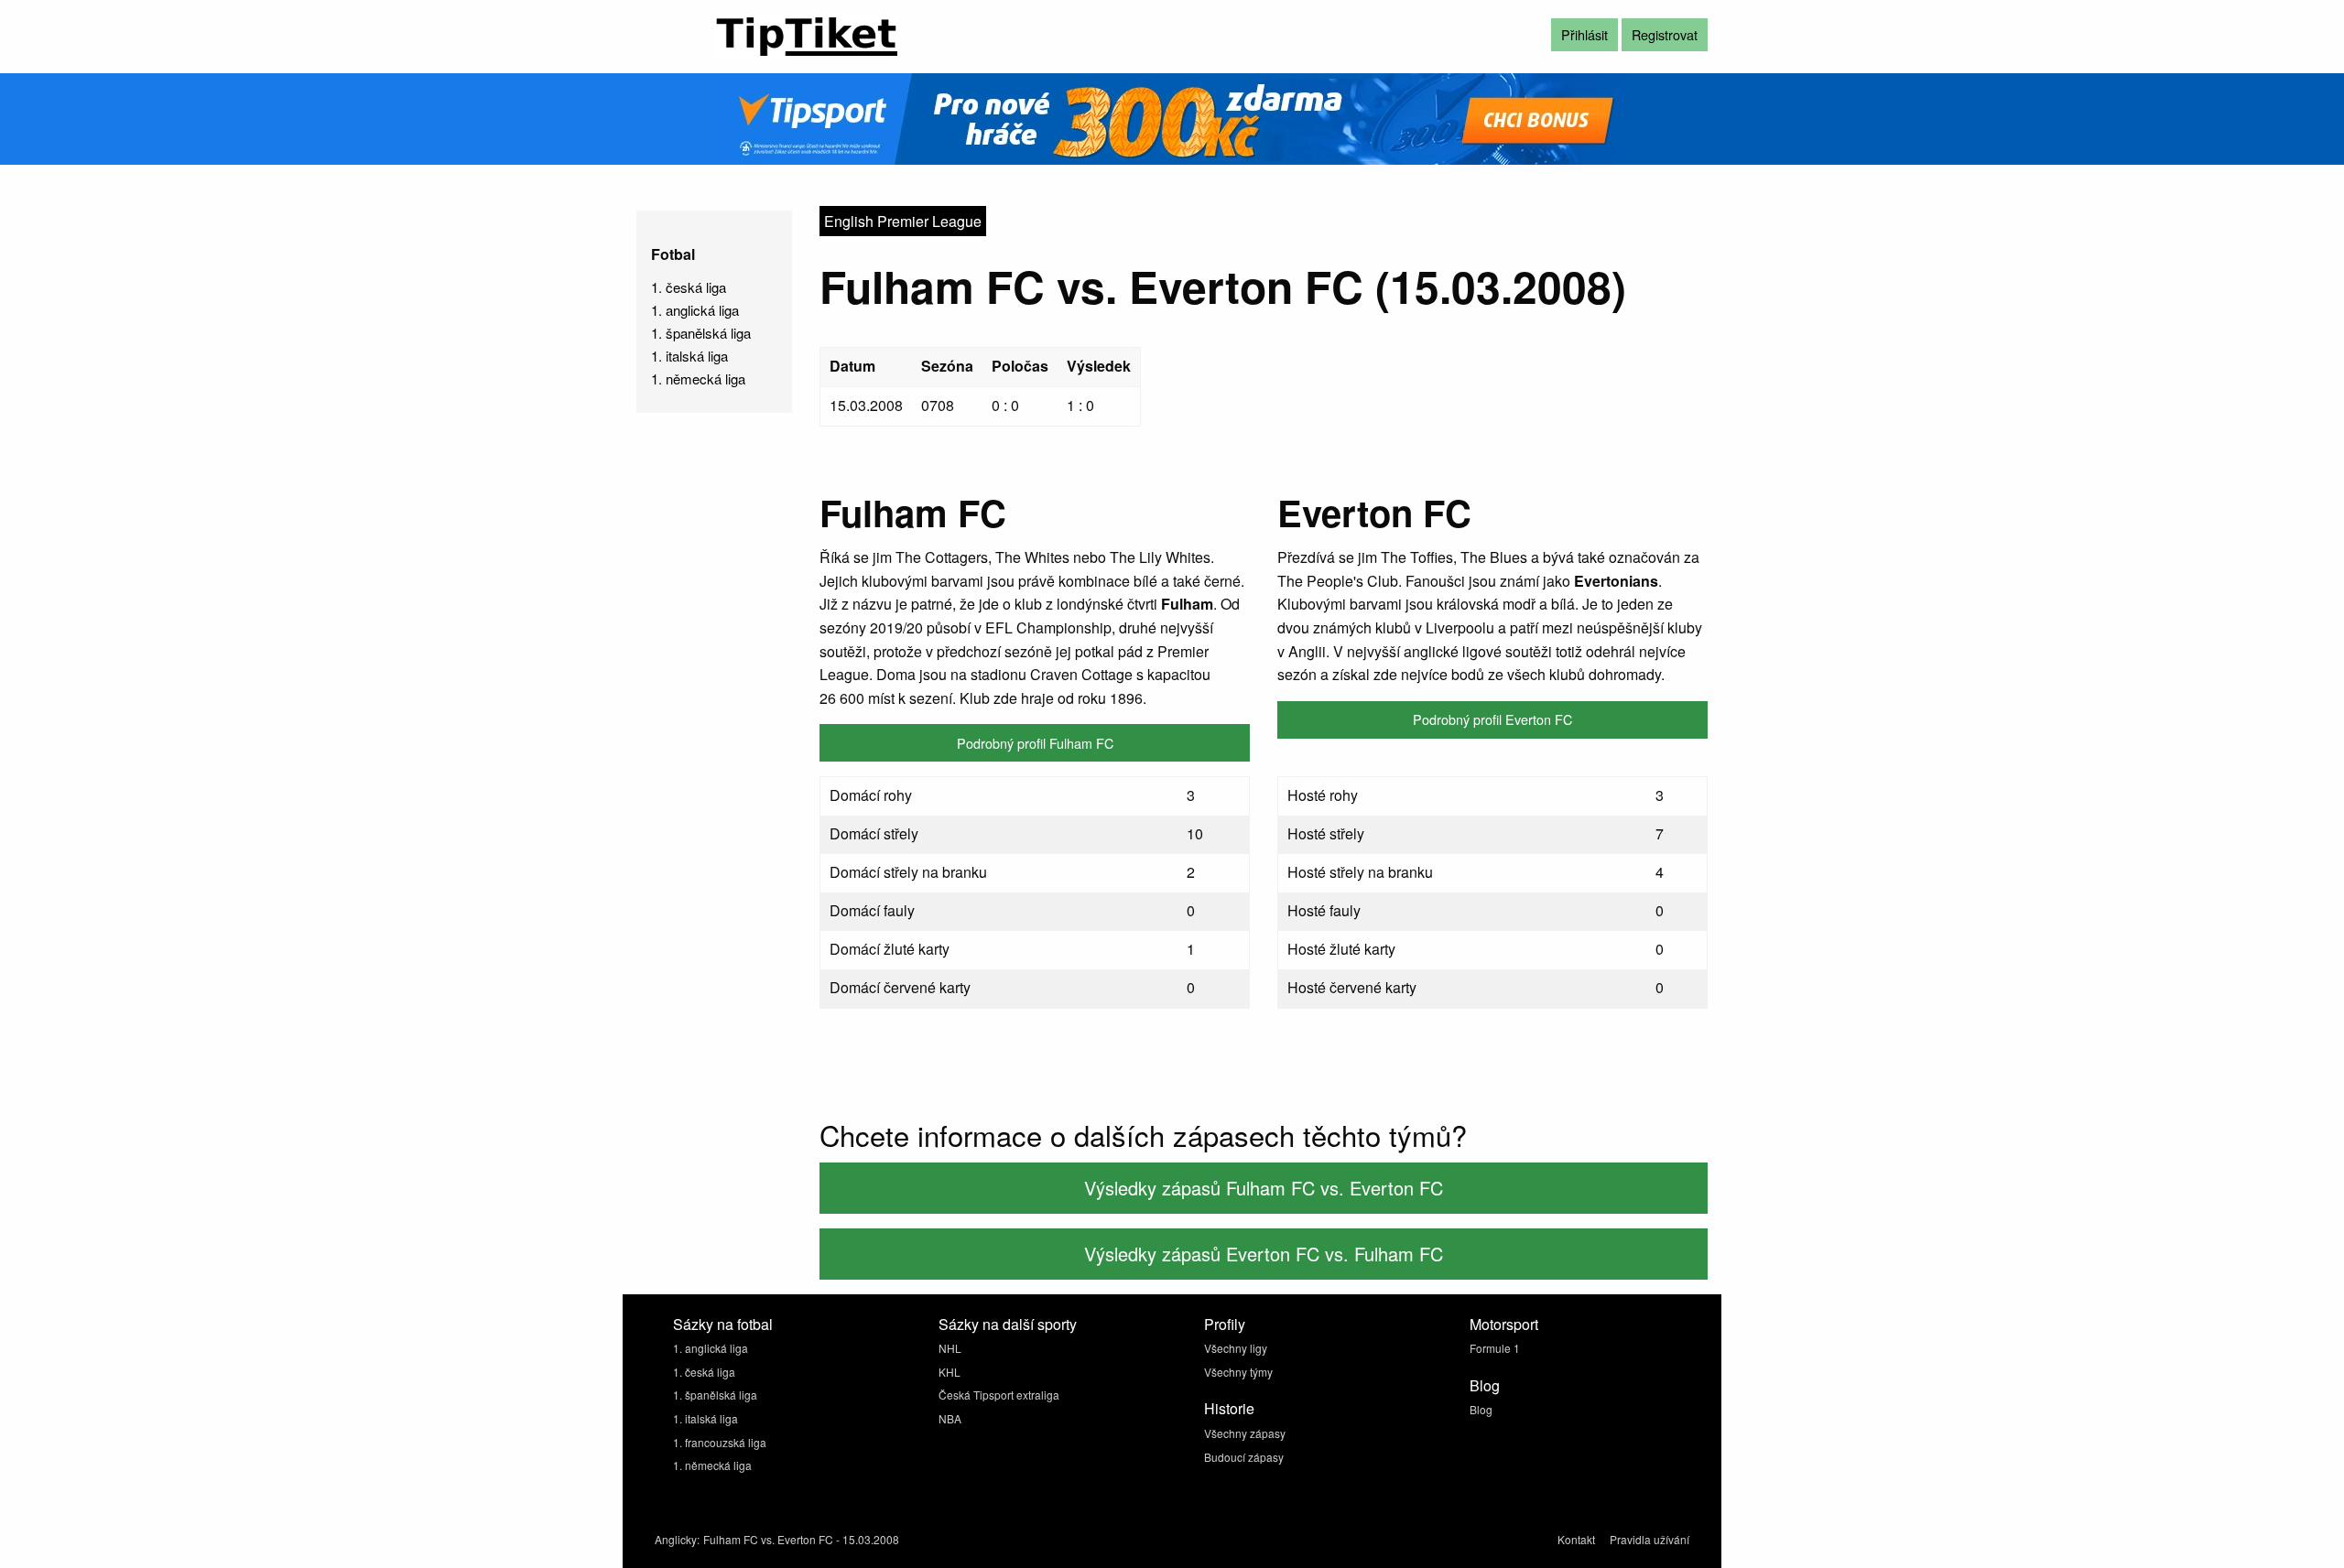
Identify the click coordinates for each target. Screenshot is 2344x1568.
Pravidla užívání (1649, 1539)
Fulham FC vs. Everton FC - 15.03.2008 (801, 1539)
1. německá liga (698, 378)
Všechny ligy (1236, 1348)
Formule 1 (1495, 1348)
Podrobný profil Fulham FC (1035, 743)
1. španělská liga (701, 333)
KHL (950, 1372)
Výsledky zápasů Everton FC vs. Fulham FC (1264, 1254)
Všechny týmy (1238, 1372)
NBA (950, 1418)
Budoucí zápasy (1244, 1457)
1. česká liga (689, 287)
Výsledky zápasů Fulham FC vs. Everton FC (1264, 1188)
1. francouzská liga (720, 1442)
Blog (1481, 1409)
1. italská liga (689, 356)
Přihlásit (1584, 34)
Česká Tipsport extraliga (999, 1395)
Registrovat (1665, 34)
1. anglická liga (695, 310)
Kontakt (1576, 1539)
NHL (950, 1348)
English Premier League (903, 221)
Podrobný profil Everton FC (1492, 719)
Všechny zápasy (1245, 1433)
